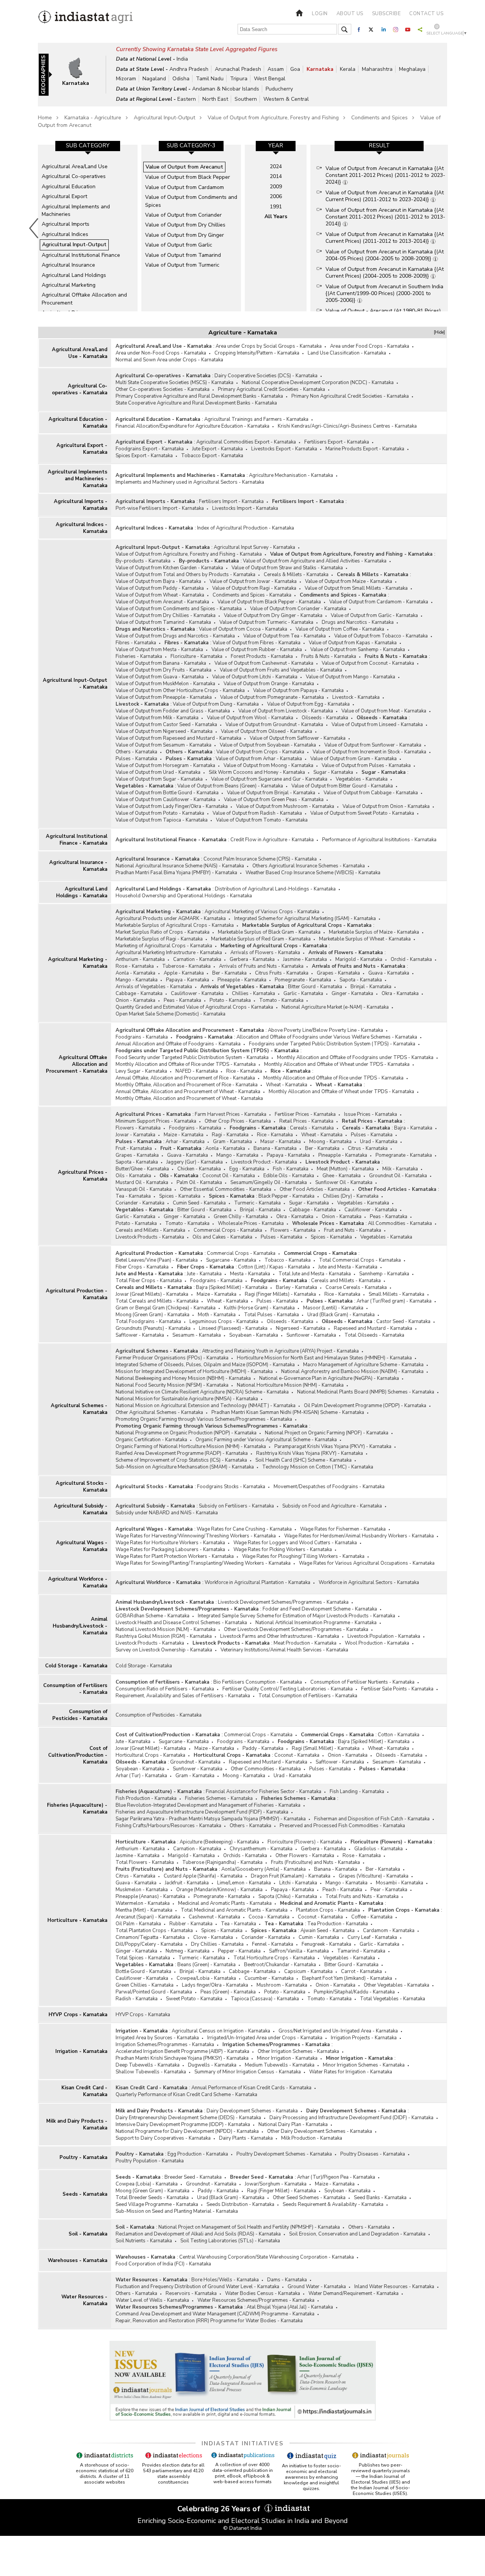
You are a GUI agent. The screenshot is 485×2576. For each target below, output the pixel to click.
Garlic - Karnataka (303, 994)
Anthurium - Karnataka (140, 959)
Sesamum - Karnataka (197, 1335)
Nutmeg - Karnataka (188, 1951)
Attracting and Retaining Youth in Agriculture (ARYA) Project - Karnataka (280, 1351)
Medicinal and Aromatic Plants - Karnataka (225, 1903)
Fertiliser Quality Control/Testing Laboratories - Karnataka (288, 1689)
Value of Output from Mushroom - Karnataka (285, 806)
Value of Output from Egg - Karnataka (308, 704)
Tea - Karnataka (133, 1196)
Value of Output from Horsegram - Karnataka (165, 765)
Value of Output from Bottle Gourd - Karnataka (167, 793)
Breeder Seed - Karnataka (193, 2177)
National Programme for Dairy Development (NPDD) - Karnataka (187, 2131)
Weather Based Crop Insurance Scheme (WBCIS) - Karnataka (313, 873)
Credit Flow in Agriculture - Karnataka (272, 840)
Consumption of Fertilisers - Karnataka (75, 1689)
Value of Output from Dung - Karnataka (216, 704)
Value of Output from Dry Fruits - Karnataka (163, 670)
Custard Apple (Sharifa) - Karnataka (203, 1876)
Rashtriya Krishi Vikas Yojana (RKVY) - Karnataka (310, 1453)
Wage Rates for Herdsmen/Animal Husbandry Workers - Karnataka (359, 1536)
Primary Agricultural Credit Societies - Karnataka (271, 389)
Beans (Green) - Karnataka (207, 1965)
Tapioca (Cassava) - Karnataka (265, 1999)
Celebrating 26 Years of (220, 2509)
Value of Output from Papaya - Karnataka (298, 690)
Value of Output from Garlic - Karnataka (374, 615)
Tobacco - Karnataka (288, 1260)
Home (45, 118)
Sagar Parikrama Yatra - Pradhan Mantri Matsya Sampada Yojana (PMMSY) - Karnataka (211, 1819)
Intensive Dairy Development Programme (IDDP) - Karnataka (183, 2125)
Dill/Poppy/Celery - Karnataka (149, 1944)
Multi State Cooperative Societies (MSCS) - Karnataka (174, 383)
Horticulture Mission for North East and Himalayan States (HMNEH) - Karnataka (324, 1358)
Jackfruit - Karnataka (187, 1883)
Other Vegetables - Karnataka (397, 1985)
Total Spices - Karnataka (143, 1958)
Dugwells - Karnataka (212, 2065)
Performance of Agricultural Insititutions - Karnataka (379, 840)
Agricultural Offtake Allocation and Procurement (84, 299)
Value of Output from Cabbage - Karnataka (371, 793)
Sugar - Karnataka (333, 772)
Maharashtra (377, 69)
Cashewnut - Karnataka (214, 1917)
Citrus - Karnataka (368, 1148)
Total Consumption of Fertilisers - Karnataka (308, 1696)
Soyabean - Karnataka (254, 1335)
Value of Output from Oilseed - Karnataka (267, 731)
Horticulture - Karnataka (77, 1920)
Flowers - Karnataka (138, 1128)
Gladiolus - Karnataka (379, 1849)
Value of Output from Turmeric (182, 265)
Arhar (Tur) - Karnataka (141, 1776)
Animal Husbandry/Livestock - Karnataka (80, 1626)
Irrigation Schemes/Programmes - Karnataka (165, 2045)
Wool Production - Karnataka (377, 1643)
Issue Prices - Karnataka (371, 1114)
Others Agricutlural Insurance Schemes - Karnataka (309, 866)
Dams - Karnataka (287, 2280)
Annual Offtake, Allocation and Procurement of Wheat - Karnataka (188, 1092)
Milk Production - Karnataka (312, 2138)
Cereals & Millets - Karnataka (296, 575)
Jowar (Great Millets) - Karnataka (152, 1294)
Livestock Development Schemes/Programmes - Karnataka (283, 1602)
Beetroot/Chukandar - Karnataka (280, 1965)
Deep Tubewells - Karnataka (148, 2065)
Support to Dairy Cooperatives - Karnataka (163, 2138)
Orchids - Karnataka (245, 1856)
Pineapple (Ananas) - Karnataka (150, 1896)
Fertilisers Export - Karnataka (337, 442)
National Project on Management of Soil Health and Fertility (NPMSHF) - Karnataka (249, 2227)
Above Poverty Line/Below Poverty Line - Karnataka (325, 1030)
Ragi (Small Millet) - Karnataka (326, 1748)
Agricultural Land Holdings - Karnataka (82, 892)
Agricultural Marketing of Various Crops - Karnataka (262, 912)
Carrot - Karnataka (361, 1971)
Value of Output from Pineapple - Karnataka (164, 697)
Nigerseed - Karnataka (301, 1328)
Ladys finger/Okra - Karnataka (215, 1985)
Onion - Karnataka (135, 1000)
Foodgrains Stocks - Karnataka (231, 1487)
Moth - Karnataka (217, 1315)
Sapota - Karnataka (361, 980)
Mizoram (126, 79)
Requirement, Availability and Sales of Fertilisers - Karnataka (183, 1696)
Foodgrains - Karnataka (142, 1037)
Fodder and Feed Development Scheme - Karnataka (320, 1609)
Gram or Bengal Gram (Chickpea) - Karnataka (166, 1308)
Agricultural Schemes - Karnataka (79, 1409)
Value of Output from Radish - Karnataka (257, 813)
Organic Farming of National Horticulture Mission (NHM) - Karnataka (191, 1447)
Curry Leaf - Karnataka (372, 1937)
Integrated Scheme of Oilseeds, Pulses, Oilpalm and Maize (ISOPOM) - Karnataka (205, 1365)
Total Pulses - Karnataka (271, 1315)
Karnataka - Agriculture (93, 118)
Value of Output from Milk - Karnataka (157, 718)
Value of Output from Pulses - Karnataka (366, 765)
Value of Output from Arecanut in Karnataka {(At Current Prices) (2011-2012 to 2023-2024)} (385, 196)
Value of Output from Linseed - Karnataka (377, 725)
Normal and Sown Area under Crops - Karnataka (169, 360)
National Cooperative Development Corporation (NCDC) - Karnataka (318, 383)
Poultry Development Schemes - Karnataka (284, 2154)
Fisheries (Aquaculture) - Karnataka (77, 1809)
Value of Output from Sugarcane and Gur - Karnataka (269, 779)
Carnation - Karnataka (197, 959)
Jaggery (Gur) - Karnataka (195, 1162)
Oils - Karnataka (133, 1176)
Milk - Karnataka (400, 1169)
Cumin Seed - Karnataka (199, 1203)
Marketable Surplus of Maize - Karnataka (374, 932)
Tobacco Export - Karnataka (212, 456)
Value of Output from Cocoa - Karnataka (243, 629)
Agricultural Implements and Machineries (76, 210)
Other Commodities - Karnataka (266, 1769)
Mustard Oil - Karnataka (142, 1183)
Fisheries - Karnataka (139, 656)
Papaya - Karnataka (188, 980)
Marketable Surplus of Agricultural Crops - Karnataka (175, 925)
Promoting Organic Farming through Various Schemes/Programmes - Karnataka (204, 1419)
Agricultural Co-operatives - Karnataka (80, 389)
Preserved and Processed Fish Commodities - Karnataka (342, 1826)
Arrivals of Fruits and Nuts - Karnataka (261, 966)
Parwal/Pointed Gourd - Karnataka (154, 1992)
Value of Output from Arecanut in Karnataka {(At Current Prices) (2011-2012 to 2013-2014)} (385, 238)
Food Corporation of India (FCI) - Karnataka (163, 2264)
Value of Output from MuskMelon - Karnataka (165, 684)
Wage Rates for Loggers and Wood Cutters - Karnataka (295, 1543)
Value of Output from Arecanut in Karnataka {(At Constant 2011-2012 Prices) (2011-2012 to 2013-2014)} (385, 217)
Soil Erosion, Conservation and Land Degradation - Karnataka (357, 2234)
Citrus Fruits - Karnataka (282, 973)
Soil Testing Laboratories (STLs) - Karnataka (230, 2241)
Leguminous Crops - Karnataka (224, 1322)
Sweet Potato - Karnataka (194, 1999)
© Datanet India (242, 2528)
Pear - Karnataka (389, 1890)
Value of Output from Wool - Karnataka (250, 718)
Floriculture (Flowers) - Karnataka (305, 1842)
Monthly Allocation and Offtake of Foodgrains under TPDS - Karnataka (355, 1058)
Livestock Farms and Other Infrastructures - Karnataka (280, 1636)
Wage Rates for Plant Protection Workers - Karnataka (175, 1556)
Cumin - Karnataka (319, 1937)
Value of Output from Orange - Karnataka (269, 684)
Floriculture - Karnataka (196, 656)
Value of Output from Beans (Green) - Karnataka (230, 786)
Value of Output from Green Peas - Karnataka (274, 800)
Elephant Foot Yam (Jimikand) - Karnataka (347, 1978)
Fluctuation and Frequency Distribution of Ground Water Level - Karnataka (197, 2287)
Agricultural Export (64, 196)
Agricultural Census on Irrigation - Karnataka (221, 2031)
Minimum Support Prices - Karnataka (156, 1121)
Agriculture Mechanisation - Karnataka (291, 475)
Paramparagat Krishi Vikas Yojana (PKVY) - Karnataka (333, 1447)
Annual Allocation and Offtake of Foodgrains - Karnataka (178, 1044)
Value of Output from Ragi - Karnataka (254, 588)
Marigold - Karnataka (359, 959)
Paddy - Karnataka (263, 1748)
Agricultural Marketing (69, 285)
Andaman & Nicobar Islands (226, 89)
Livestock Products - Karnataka (150, 1237)
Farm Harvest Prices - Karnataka (231, 1114)
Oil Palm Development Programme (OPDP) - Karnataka (365, 1406)
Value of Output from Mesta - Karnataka (159, 650)
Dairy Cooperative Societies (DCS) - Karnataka (266, 376)
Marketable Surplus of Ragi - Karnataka (159, 939)
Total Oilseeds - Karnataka (374, 1335)
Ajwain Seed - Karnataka (328, 1931)
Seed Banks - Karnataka (380, 2198)
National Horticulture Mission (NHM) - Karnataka (290, 1385)
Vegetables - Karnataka (362, 779)
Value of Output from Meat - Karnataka (384, 711)
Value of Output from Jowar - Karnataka (253, 581)
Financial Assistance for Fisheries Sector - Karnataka (264, 1792)
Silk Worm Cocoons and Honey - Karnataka (257, 772)
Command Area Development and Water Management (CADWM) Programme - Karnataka (215, 2314)
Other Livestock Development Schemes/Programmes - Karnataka (296, 1629)
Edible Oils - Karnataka (289, 1176)
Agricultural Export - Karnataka (82, 449)
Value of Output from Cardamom (185, 187)
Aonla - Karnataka (135, 973)
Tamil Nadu (210, 79)
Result (379, 145)
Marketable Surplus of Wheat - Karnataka (365, 939)
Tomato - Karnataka (281, 1000)
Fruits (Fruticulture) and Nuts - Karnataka (315, 1862)
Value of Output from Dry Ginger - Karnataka (273, 615)
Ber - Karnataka (229, 973)
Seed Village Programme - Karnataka (157, 2204)
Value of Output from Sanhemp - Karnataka (358, 650)
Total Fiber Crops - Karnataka (149, 1281)
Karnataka (320, 69)
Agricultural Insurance (68, 265)
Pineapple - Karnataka (242, 980)
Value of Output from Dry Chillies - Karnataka (166, 615)
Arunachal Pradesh (238, 69)
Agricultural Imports (66, 224)
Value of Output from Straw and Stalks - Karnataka (287, 568)
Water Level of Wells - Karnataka (152, 2300)
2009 (276, 187)
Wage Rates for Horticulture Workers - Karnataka (170, 1543)
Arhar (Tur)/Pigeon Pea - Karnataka (336, 2177)
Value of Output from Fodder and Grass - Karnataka (173, 711)
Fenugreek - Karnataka (326, 1944)
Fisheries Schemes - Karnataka (219, 1798)
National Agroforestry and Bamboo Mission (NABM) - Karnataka (352, 1372)
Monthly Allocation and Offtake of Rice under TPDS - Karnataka (186, 1064)
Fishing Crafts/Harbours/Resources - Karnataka (168, 1826)
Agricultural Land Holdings (74, 275)
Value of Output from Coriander (183, 215)
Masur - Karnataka (281, 1142)
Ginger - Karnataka (352, 994)
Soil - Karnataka (88, 2234)
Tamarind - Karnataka (361, 1951)
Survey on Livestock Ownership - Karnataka (164, 1650)
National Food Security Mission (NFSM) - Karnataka (172, 1385)
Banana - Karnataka (275, 1148)
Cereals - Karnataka (312, 1128)
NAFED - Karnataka (197, 1071)
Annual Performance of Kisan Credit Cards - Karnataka (251, 2088)
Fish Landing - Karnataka (357, 1792)
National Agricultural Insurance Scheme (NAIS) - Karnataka (180, 866)
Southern (246, 99)
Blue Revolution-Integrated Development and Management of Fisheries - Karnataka (208, 1805)
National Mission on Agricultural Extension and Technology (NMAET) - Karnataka (206, 1406)
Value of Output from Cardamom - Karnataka (379, 602)
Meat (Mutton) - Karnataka (345, 1169)
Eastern (187, 99)
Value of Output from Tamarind (183, 255)
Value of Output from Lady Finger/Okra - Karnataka (172, 806)
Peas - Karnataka (182, 1000)
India (182, 59)
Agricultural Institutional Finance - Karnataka (77, 840)
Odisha (181, 79)
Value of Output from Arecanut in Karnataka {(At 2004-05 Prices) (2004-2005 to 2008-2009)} (385, 255)
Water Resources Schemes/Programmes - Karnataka (256, 2300)
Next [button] (449, 228)
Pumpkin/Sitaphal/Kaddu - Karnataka (354, 1992)
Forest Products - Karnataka (262, 656)
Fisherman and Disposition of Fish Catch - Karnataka (372, 1819)
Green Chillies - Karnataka (145, 1985)
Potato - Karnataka (230, 1000)
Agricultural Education (69, 187)
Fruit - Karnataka (134, 1148)
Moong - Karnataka (330, 1142)
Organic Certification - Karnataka (151, 1440)
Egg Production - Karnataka (198, 2154)
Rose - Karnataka (135, 966)
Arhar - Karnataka (185, 1142)
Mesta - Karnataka (250, 1274)
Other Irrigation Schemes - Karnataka (298, 2051)
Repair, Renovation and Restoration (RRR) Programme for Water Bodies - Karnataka (209, 2321)
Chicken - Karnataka (199, 1169)
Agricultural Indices (65, 234)
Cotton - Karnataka (399, 1735)
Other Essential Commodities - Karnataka (226, 1189)
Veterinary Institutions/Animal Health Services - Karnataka (284, 1650)
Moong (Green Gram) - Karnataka (153, 1315)
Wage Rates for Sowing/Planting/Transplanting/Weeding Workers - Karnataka (203, 1563)
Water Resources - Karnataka (84, 2300)
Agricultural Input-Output (164, 118)
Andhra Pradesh (189, 69)
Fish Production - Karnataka (146, 1798)
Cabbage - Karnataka (139, 994)
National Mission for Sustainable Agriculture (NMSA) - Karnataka (187, 1399)
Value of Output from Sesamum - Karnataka (163, 745)
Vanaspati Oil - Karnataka (144, 1189)
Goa (295, 69)
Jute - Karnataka (204, 1274)
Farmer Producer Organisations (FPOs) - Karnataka (172, 1358)
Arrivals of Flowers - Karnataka (265, 953)
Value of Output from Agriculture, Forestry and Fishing (273, 118)
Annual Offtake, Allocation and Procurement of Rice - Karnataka (185, 1078)
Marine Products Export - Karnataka (365, 449)
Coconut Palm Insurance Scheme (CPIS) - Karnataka (260, 859)
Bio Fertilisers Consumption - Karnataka (258, 1682)
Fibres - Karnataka (136, 643)
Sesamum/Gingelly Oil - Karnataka (269, 1183)
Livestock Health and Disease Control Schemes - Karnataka (181, 1623)
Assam (276, 69)
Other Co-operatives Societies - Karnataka (163, 389)
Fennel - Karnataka (273, 1944)
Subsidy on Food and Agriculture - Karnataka (332, 1506)
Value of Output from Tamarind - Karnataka (163, 622)
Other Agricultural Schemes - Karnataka (159, 1412)
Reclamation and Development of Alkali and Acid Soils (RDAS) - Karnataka (198, 2234)
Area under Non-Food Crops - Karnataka (161, 353)
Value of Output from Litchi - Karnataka (255, 677)
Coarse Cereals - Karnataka (356, 1287)
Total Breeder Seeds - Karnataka (152, 2198)
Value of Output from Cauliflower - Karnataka (166, 800)
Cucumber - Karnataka (269, 1978)
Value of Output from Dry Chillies (185, 225)
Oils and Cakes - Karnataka (222, 1237)
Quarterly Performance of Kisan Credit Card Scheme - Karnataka (186, 2095)
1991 (276, 207)
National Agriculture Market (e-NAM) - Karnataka (335, 1007)
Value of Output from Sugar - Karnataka (159, 779)
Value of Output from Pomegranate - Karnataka (272, 697)
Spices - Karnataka (180, 1196)
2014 (276, 176)
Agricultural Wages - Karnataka (82, 1546)
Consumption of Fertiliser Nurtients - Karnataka (362, 1682)
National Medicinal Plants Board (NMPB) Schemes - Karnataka (366, 1392)
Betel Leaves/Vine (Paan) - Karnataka (157, 1260)
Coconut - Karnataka (297, 1755)
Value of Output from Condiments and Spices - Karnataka (179, 609)
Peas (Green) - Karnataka (228, 1992)
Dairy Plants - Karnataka (246, 2138)
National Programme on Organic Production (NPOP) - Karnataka (186, 1433)
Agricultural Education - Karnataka (78, 423)
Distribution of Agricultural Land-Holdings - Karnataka (275, 889)
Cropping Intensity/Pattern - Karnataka (257, 353)
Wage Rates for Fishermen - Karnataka (343, 1529)
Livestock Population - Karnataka (384, 1636)
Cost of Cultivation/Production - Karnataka (78, 1755)
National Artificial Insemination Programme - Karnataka (316, 1623)
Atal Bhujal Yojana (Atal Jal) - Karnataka (290, 2307)
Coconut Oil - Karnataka (229, 1176)
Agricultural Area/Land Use (75, 166)
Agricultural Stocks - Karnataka (81, 1487)
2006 (276, 196)
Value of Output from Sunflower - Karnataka (373, 745)
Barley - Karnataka (296, 1287)
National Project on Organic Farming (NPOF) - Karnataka (327, 1433)
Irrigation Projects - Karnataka (364, 2038)
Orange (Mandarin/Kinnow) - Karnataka (219, 1890)
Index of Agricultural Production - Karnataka (246, 528)
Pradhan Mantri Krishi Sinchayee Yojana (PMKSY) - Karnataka (182, 2058)
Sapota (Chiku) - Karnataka (288, 1896)
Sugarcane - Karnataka (231, 1260)
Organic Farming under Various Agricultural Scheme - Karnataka (266, 1440)
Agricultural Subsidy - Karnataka (81, 1509)
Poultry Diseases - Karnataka (373, 2154)
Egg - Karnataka (247, 1169)
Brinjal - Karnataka (371, 987)
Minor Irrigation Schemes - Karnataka (364, 2065)
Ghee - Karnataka (342, 1176)
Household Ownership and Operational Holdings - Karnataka (184, 896)
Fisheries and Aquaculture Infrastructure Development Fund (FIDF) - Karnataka (202, 1812)
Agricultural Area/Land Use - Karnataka (80, 353)
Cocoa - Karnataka (269, 1917)
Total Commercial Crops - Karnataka (360, 1260)
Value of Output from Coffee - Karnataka (340, 629)
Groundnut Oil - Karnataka (398, 1176)
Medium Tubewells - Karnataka (280, 2065)
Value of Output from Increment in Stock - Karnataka (369, 752)
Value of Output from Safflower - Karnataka (298, 738)
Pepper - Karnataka (239, 1951)
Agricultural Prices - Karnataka (83, 1176)
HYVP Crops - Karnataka (78, 2015)
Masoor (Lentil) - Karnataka (333, 1308)
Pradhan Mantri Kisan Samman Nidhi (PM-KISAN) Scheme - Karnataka (288, 1412)
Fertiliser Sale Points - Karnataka (397, 1689)
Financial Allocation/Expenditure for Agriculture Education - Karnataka (192, 426)
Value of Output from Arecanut (184, 167)
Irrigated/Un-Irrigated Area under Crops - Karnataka (265, 2038)
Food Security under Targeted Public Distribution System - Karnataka (192, 1058)
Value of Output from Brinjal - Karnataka (271, 793)
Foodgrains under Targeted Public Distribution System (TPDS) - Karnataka (332, 1044)
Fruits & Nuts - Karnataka (329, 656)
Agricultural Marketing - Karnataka (78, 963)
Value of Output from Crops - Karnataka (260, 752)
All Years (276, 216)
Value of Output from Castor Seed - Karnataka (166, 725)
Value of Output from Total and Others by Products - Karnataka (185, 575)
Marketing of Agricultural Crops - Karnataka (164, 946)
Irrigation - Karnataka (81, 2051)
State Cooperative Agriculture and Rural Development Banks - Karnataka (196, 403)
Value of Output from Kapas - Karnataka (353, 643)
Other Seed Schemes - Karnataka (309, 2198)
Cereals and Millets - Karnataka (150, 1230)
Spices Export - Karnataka (144, 456)
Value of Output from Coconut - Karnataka (368, 663)
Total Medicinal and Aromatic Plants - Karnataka (234, 1910)
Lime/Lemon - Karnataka (244, 1883)
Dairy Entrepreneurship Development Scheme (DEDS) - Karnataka (188, 2118)
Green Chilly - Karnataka (241, 1217)
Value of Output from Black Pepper (188, 177)
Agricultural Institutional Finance (81, 255)
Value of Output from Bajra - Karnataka (158, 581)
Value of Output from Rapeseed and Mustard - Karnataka (178, 738)
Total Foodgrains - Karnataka (148, 1322)
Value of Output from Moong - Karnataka (268, 765)
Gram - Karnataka (232, 1142)
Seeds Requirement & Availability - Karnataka (333, 2204)
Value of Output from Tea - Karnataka (285, 636)
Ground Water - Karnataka (317, 2287)
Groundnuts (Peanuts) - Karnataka (153, 1328)
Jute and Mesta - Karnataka (348, 1267)
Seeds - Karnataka (85, 2194)
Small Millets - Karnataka (397, 1294)
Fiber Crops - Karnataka (142, 1267)
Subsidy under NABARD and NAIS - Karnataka (167, 1513)
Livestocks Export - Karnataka (284, 449)
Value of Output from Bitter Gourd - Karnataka (342, 786)
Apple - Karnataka (184, 973)
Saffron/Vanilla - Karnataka (299, 1951)
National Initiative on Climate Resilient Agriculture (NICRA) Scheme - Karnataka (202, 1392)
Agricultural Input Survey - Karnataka (254, 547)
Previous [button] (34, 228)
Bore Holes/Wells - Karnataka (225, 2280)
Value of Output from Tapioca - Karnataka (162, 820)
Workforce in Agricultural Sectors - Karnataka (369, 1582)
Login (320, 14)
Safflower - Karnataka (140, 1335)
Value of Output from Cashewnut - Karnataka (264, 663)
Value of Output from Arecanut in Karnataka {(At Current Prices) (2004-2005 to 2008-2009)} (385, 273)
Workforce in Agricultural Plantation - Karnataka (257, 1582)
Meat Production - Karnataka (305, 1643)
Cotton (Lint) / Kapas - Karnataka (274, 1267)
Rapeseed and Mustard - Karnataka (373, 1328)
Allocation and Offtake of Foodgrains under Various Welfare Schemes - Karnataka (327, 1037)
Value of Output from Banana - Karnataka (161, 663)
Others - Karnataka (136, 752)
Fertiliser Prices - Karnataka (305, 1114)
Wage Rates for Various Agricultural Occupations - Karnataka (367, 1563)
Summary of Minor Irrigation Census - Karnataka (248, 2072)
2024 (276, 166)
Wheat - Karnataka (287, 1085)
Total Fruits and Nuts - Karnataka (362, 1896)
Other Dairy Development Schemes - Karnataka (320, 2131)
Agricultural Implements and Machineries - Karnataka (77, 479)
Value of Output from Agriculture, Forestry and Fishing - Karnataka (189, 554)
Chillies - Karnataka (253, 994)
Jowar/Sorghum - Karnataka (276, 2184)
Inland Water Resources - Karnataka (394, 2287)
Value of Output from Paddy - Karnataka (160, 588)
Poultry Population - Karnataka (150, 2161)
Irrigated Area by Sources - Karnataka (157, 2038)
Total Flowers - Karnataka (145, 1862)
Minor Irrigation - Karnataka (287, 2058)
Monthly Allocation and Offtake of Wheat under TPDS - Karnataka (337, 1064)
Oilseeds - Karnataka (325, 718)
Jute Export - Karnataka (217, 449)
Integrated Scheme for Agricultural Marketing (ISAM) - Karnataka (305, 919)
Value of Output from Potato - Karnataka (160, 813)
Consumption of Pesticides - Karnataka (80, 1715)
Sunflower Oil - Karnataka (344, 1183)
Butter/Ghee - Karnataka (142, 1169)
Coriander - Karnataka (140, 1203)
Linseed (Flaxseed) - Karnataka (233, 1328)
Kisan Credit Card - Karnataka (84, 2091)
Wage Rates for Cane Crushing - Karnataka (244, 1529)
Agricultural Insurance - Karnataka (78, 866)
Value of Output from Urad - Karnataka (158, 772)
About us (350, 14)
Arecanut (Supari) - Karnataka (148, 1917)
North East (215, 99)
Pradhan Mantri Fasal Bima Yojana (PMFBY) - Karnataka (176, 873)
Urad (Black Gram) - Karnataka (341, 1315)
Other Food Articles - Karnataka (315, 1189)
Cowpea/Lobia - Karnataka (206, 1978)
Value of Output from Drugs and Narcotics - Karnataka (175, 636)
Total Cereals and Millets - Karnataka (157, 1301)
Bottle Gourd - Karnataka (143, 1971)
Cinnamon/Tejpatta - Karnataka (150, 1937)
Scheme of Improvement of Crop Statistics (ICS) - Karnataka (181, 1460)
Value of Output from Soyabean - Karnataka (268, 745)
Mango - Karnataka (137, 980)
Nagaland (154, 79)
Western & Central (286, 99)
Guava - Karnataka (389, 973)
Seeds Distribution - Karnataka (240, 2204)
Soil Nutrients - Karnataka (144, 2241)
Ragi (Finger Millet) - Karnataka (282, 2191)
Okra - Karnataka (400, 994)
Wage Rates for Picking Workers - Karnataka (283, 1550)
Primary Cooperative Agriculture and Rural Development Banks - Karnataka (199, 396)
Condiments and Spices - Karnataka (252, 595)
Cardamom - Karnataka (389, 1931)
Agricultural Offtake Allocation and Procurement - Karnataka (77, 1064)
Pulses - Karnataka (136, 759)
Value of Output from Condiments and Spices (191, 201)
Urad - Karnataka (379, 1142)
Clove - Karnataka (213, 1937)
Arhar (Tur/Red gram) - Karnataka (394, 1301)
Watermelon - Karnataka (143, 1903)
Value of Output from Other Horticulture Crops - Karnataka (180, 690)
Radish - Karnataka (137, 1999)
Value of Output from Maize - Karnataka (349, 581)
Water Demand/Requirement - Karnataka (354, 2293)
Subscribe (386, 14)
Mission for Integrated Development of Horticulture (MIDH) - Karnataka (194, 1372)
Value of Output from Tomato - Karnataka (262, 820)
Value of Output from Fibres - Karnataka (257, 643)
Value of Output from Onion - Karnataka (386, 806)
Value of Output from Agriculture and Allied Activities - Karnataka (315, 561)
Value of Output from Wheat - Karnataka (160, 595)
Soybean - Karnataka (347, 2191)
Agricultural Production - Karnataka (77, 1294)
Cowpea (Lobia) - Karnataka (147, 2184)
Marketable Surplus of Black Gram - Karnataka (269, 932)
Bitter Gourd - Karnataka (315, 987)
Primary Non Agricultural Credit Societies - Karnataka (350, 396)
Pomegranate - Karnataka (303, 980)
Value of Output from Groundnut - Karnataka (274, 725)
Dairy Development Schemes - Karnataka (252, 2111)
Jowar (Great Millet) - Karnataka (151, 1748)
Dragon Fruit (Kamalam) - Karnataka (291, 1876)
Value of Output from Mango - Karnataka (350, 677)
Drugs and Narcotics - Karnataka (358, 622)
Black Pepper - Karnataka (286, 1196)
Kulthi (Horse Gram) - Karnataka (259, 1308)
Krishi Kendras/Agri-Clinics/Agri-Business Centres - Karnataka (347, 426)
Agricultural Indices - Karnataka (81, 528)
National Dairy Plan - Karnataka (293, 2125)
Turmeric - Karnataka (257, 1203)
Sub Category (88, 145)
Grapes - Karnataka (338, 973)
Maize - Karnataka (184, 1135)
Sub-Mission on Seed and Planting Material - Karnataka (177, 2211)
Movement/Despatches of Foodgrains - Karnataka (329, 1487)
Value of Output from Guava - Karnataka (160, 677)
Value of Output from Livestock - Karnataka (286, 711)
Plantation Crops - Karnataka (328, 1910)
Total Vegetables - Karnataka (393, 1999)
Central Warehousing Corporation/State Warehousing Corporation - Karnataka (267, 2257)
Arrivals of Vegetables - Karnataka (154, 987)
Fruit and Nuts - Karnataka (353, 1230)
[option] (88, 228)
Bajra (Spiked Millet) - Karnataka (232, 1287)
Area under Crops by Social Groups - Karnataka (269, 346)
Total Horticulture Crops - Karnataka (274, 1958)
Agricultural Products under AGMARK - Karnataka (171, 919)
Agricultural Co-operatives (74, 176)
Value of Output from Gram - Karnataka (354, 759)
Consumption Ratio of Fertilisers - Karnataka (165, 1689)
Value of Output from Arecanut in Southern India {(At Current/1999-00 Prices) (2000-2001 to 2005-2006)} (384, 293)
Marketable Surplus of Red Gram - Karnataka (261, 939)
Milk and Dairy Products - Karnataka (77, 2125)
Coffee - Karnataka (372, 1917)
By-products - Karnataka (143, 561)
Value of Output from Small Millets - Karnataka (356, 588)
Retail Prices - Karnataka (306, 1121)
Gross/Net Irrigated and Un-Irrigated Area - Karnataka (338, 2031)
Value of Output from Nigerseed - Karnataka (164, 731)
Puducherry (279, 89)
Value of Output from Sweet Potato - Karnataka (362, 813)
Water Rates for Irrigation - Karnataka (351, 2072)
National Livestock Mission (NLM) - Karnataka (166, 1629)
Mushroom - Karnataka (282, 1985)
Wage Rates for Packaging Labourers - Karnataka (170, 1550)
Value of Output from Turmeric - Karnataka (266, 622)
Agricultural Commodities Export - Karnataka (246, 442)
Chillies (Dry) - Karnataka (351, 1196)
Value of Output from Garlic (179, 245)
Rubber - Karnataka (191, 1924)
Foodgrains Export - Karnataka (150, 449)
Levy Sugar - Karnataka (141, 1071)
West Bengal (270, 79)
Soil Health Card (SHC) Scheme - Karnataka (304, 1460)
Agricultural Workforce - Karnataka (78, 1582)
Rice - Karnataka (244, 1071)
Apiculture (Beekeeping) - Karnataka (219, 1842)
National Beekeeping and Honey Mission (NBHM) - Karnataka (183, 1378)
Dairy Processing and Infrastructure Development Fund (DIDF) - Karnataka (351, 2118)
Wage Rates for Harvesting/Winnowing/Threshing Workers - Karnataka (196, 1536)
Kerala (348, 69)
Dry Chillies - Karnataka (217, 1944)
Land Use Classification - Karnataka (347, 353)
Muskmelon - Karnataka (142, 1890)
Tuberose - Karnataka (186, 966)
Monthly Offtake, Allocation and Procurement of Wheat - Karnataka (189, 1098)
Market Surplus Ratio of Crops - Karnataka (163, 932)
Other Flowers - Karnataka (305, 1856)
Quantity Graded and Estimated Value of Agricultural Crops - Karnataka (194, 1007)
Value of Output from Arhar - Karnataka (259, 759)
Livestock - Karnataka (356, 697)
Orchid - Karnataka (411, 959)
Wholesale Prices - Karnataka (251, 1223)
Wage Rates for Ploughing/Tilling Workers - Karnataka (303, 1556)
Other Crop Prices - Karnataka (238, 1121)
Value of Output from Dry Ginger (185, 235)
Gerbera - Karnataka (252, 959)
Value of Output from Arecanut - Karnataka (162, 602)
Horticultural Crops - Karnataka (150, 1755)
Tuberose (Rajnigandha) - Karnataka (222, 1862)
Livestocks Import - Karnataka (245, 508)
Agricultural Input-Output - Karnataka (75, 684)
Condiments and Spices (379, 118)
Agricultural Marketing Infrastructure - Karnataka (169, 953)
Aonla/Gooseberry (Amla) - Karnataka (264, 1869)
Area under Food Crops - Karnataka (370, 346)
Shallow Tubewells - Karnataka (151, 2072)
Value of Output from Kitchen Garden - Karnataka (169, 568)
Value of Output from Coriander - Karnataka (298, 609)
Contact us (426, 14)
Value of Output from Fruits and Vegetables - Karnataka (281, 670)
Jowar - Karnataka (135, 1135)
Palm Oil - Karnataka (199, 1183)
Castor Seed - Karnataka (403, 1322)
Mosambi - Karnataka (400, 1883)
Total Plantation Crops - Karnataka (154, 1931)
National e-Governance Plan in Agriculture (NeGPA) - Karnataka (329, 1378)
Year (276, 145)
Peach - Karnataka (342, 1890)
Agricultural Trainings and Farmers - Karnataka (256, 419)
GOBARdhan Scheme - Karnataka (153, 1616)
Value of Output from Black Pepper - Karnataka (269, 602)
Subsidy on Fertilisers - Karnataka (236, 1506)
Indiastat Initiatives (243, 2443)
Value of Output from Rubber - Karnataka (257, 650)
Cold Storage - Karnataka (76, 1666)
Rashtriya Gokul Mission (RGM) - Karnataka (164, 1636)
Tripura (239, 79)
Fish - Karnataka (291, 1169)
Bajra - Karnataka (413, 1128)
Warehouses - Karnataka (77, 2260)
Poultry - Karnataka (83, 2157)
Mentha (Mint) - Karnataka (144, 1910)
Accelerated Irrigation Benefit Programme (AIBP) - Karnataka (182, 2051)
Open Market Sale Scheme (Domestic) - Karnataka (171, 1014)
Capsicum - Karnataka (308, 1971)
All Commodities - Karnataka (400, 1223)
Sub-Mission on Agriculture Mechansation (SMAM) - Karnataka (185, 1467)
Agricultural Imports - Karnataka (81, 505)
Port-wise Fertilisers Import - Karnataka (160, 508)
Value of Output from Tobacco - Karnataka (381, 636)
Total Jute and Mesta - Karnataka (315, 1274)
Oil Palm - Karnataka (138, 1924)
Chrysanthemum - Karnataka (261, 1849)
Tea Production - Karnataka (338, 1924)
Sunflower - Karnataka (311, 1335)
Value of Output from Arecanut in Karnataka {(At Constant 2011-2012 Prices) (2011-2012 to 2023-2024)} (385, 175)
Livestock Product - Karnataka (264, 1162)
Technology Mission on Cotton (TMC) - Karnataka (318, 1467)
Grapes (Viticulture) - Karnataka (374, 1876)
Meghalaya (412, 69)
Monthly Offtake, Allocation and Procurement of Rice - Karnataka (187, 1085)
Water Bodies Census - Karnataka (263, 2293)
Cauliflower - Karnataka (197, 994)
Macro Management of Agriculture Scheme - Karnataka (363, 1365)
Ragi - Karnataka (230, 1135)
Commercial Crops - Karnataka (228, 1230)
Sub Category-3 (191, 145)
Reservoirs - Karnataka (191, 2293)
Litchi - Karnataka (298, 1883)
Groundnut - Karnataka (195, 1762)
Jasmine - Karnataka (305, 959)
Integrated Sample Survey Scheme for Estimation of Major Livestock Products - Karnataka (296, 1616)
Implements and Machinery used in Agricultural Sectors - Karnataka (190, 482)
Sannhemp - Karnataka (384, 1274)
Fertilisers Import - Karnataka (231, 501)
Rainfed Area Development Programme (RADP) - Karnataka (182, 1453)
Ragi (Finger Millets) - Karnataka (280, 1294)
